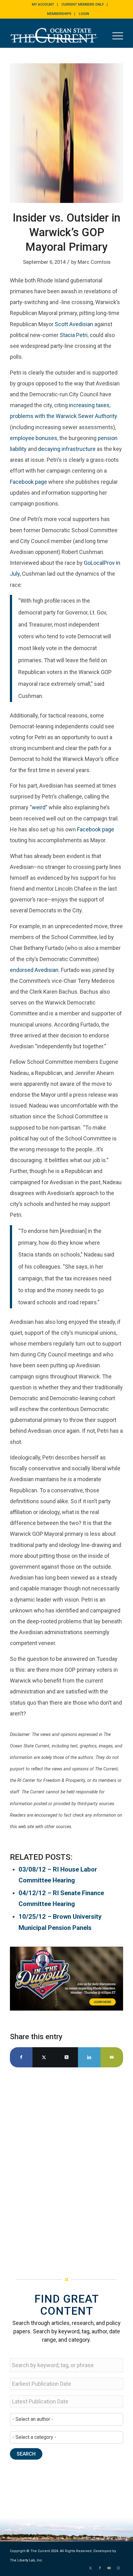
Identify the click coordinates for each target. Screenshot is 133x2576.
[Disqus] (66, 2164)
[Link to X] (91, 2568)
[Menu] (115, 35)
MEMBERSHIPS (59, 14)
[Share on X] (44, 2057)
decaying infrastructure (67, 449)
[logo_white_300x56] (55, 35)
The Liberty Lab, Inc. (26, 2560)
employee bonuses (34, 438)
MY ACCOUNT (43, 4)
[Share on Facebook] (21, 2057)
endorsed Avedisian (34, 970)
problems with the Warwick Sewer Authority (64, 416)
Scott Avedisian (74, 324)
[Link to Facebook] (100, 2568)
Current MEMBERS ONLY (83, 4)
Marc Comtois (94, 262)
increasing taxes (89, 405)
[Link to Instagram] (118, 2568)
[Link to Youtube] (109, 2568)
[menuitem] (43, 5)
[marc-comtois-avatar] (66, 133)
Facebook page (28, 482)
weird (39, 807)
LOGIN (84, 14)
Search (26, 2454)
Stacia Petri (74, 335)
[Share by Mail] (112, 2057)
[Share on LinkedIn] (89, 2057)
